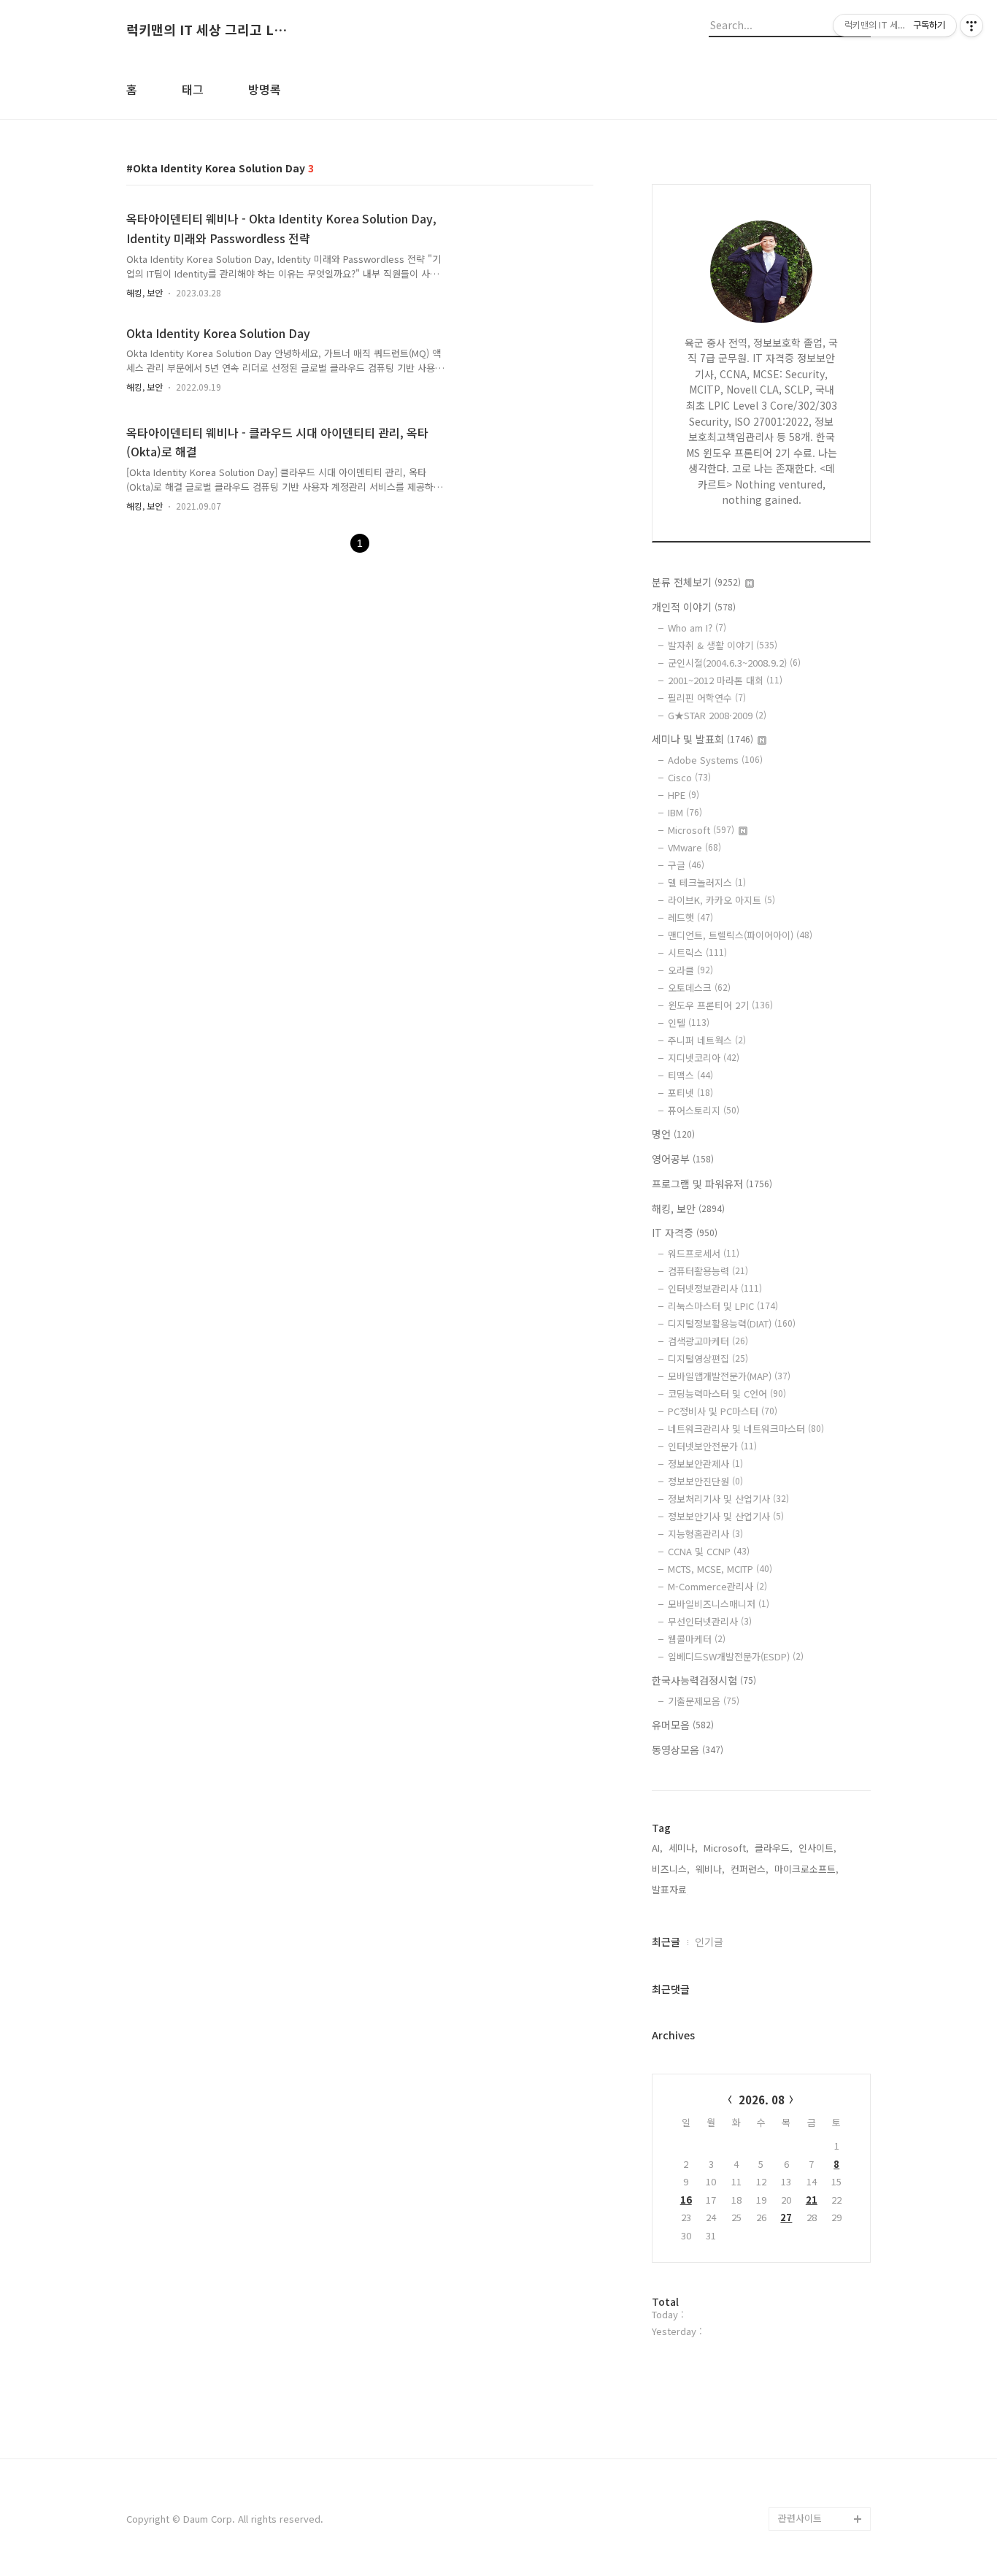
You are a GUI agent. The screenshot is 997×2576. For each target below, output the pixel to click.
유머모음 (683, 1725)
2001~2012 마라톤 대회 (725, 680)
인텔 (689, 1023)
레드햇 (690, 917)
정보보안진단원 (705, 1481)
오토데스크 (699, 988)
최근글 (666, 1941)
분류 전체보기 (696, 582)
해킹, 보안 (145, 292)
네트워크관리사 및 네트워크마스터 (746, 1429)
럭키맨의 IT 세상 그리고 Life (207, 30)
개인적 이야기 (694, 607)
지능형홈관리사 (705, 1534)
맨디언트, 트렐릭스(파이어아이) (740, 935)
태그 (193, 89)
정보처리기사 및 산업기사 (728, 1499)
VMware (694, 847)
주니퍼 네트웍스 (707, 1040)
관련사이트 (800, 2518)
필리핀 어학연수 (707, 698)
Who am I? (697, 628)
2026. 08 (762, 2100)
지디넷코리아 (704, 1058)
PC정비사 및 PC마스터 (723, 1411)
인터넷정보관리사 (715, 1288)
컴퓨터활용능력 (708, 1271)
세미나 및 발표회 (702, 739)
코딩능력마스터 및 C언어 (727, 1394)
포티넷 (690, 1093)
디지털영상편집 (708, 1358)
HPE (684, 795)
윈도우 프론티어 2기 (720, 1005)
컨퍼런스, (750, 1869)
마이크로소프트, (807, 1869)
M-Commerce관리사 (717, 1586)
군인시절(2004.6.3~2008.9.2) (734, 663)
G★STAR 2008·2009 (717, 715)
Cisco (689, 777)
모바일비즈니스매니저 (719, 1604)
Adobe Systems (715, 760)
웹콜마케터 (697, 1639)
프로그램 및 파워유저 (712, 1184)
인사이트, (817, 1848)
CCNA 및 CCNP (709, 1551)
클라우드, (774, 1848)
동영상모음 (688, 1749)
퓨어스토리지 (704, 1110)
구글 (686, 865)
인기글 (709, 1941)
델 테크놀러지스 (707, 882)
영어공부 (683, 1159)
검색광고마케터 (708, 1341)
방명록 (265, 89)
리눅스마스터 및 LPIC (723, 1306)
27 (786, 2217)
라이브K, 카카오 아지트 (721, 900)
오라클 (690, 970)
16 (686, 2200)
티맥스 (690, 1075)
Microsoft (701, 830)
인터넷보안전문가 (712, 1446)
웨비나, (710, 1869)
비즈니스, (671, 1869)
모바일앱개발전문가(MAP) (729, 1376)
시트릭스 (697, 952)
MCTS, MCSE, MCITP (720, 1569)
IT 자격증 (685, 1233)
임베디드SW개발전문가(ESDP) (736, 1656)
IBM (685, 812)
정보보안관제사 (705, 1464)
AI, (657, 1848)
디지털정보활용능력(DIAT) (732, 1323)
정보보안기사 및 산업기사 (726, 1516)
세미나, (683, 1848)
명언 (673, 1134)
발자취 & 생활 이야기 (723, 645)
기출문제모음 (704, 1701)
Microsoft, (726, 1848)
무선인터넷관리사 (710, 1621)
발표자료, (671, 1889)
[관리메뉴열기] (971, 26)
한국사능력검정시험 (704, 1680)
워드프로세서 (704, 1253)
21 (812, 2200)
